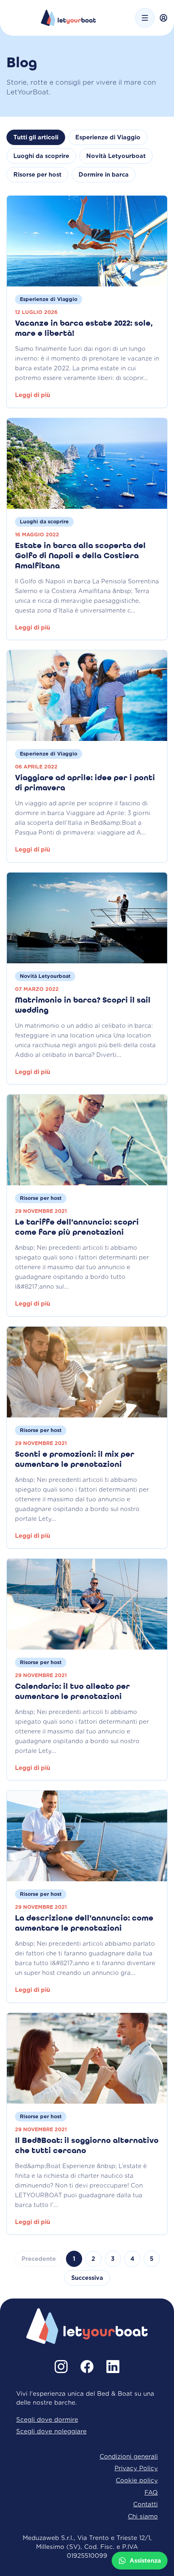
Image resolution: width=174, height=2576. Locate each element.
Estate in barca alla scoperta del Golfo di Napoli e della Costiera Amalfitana (80, 556)
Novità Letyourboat (116, 156)
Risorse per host (37, 175)
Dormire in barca (104, 175)
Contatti (145, 2504)
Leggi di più (33, 395)
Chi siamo (143, 2516)
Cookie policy (137, 2480)
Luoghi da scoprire (41, 156)
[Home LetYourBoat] (69, 18)
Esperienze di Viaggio (108, 137)
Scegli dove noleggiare (51, 2431)
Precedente (39, 2259)
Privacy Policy (136, 2468)
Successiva (87, 2278)
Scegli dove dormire (47, 2419)
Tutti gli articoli (36, 137)
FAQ (151, 2492)
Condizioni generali (129, 2456)
